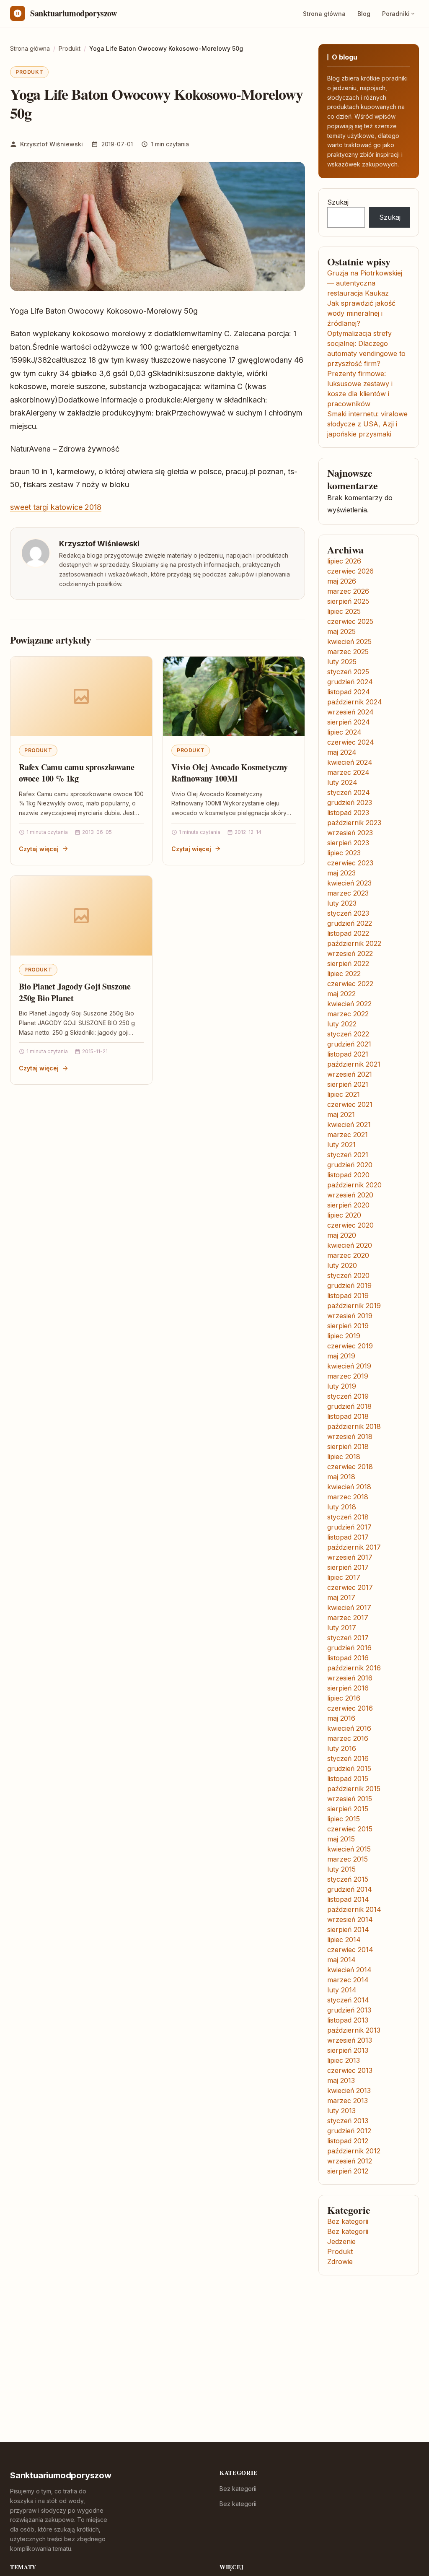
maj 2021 (341, 1114)
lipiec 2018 (344, 1457)
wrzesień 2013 (350, 2040)
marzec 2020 (348, 1255)
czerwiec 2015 (350, 1829)
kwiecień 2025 (349, 641)
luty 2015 (341, 1869)
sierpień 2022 (348, 963)
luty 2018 (342, 1507)
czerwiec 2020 (350, 1225)
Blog (364, 14)
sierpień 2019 (348, 1326)
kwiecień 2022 (349, 1004)
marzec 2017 (348, 1618)
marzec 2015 (348, 1859)
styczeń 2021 (348, 1155)
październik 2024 (355, 702)
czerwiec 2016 (350, 1708)
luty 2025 (342, 662)
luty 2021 (341, 1145)
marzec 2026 (348, 591)
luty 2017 (342, 1628)
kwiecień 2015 (349, 1849)
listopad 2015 (348, 1779)
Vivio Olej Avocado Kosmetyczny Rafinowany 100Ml (230, 773)
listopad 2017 (348, 1537)
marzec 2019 (348, 1376)
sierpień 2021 (348, 1084)
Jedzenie (341, 2241)
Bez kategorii (348, 2221)
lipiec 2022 (344, 974)
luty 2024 (342, 782)
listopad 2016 (348, 1658)
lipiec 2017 (344, 1577)
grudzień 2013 (349, 2010)
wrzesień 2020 (350, 1195)
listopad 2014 (348, 1899)
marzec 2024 (348, 772)
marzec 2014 (348, 1980)
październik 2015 (354, 1789)
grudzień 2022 (350, 923)
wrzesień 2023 (350, 833)
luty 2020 (342, 1265)
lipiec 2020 (344, 1215)
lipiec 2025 (344, 611)
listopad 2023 (348, 813)
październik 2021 (354, 1064)
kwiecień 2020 (350, 1245)
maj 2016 (341, 1718)
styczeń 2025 (348, 672)
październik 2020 (354, 1185)
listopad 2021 (348, 1054)
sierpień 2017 (348, 1567)
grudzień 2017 (349, 1527)
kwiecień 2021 (349, 1124)
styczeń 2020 (348, 1275)
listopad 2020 (348, 1175)
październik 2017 (354, 1547)
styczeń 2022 (348, 1034)
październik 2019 (354, 1306)
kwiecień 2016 (349, 1728)
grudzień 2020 (350, 1165)
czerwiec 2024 (351, 742)
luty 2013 (341, 2111)
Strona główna (324, 14)
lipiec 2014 (344, 1940)
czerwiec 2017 (350, 1587)
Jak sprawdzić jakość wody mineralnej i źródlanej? (361, 313)
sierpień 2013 (348, 2050)
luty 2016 (342, 1748)
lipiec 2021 (344, 1094)
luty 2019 (342, 1386)
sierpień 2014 (348, 1929)
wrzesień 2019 (350, 1316)
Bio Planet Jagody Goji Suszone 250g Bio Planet (75, 992)
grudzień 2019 (349, 1285)
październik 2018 (354, 1426)
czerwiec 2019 (350, 1346)
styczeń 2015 (348, 1879)
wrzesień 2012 (350, 2161)
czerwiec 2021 (350, 1104)
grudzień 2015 (349, 1768)
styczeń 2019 (348, 1396)
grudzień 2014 (350, 1889)
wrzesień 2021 (350, 1074)
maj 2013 (341, 2080)
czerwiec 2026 (350, 571)
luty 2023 (342, 903)
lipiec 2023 (344, 853)
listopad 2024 (349, 692)
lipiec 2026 (344, 561)
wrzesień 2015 (350, 1799)
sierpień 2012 (348, 2171)
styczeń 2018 (348, 1517)
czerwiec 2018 (350, 1467)
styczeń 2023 (348, 913)
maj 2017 (341, 1597)
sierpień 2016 (348, 1688)
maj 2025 (341, 631)
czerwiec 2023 (350, 863)
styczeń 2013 (348, 2121)
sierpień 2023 (348, 843)
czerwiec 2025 (350, 621)
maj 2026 (342, 581)
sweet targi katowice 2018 (56, 507)
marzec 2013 (348, 2101)
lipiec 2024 (344, 732)
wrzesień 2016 (350, 1678)
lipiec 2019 (344, 1336)
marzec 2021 (348, 1135)
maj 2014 (341, 1960)
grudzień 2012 (349, 2131)
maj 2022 (341, 994)
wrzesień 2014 (350, 1919)
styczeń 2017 (348, 1638)
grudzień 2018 (349, 1406)
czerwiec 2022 (350, 984)
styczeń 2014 (348, 2000)
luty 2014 (342, 1990)
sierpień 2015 (348, 1809)
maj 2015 (341, 1839)
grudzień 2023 (350, 802)
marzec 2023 (348, 893)
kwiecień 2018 (349, 1487)
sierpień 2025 (348, 601)
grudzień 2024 (350, 682)
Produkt (29, 72)
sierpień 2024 (349, 722)
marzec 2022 (348, 1014)
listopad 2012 (348, 2141)
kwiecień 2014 (349, 1970)
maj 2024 (342, 752)
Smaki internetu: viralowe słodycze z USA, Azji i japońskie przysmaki (367, 424)
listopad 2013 (348, 2020)
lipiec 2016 (344, 1698)
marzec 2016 (348, 1738)
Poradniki (396, 14)
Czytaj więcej (39, 849)
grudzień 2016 (349, 1648)
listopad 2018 (348, 1416)
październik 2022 (354, 943)
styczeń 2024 (349, 792)
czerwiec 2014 (350, 1950)
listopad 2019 (348, 1296)
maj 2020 (342, 1235)
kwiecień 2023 (349, 883)
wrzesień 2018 (350, 1436)
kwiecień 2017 (349, 1607)
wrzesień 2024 (350, 712)
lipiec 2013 (344, 2060)
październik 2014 (354, 1909)
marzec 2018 (348, 1497)
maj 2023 (341, 873)
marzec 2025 (348, 652)
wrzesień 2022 (350, 953)
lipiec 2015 (344, 1819)
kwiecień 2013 (349, 2090)
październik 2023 (354, 823)
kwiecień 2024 (350, 762)
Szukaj (338, 202)
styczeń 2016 (348, 1758)
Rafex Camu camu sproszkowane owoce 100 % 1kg (76, 773)
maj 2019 (341, 1356)
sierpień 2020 (348, 1205)
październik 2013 (354, 2030)
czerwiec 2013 (350, 2070)
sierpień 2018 (348, 1446)
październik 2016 (354, 1668)
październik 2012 (354, 2151)
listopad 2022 (348, 933)
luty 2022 (342, 1024)
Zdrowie (340, 2262)
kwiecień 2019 (349, 1366)
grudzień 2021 (349, 1044)
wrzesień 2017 (350, 1557)
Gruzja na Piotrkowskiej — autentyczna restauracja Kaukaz (365, 283)
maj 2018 (341, 1477)
